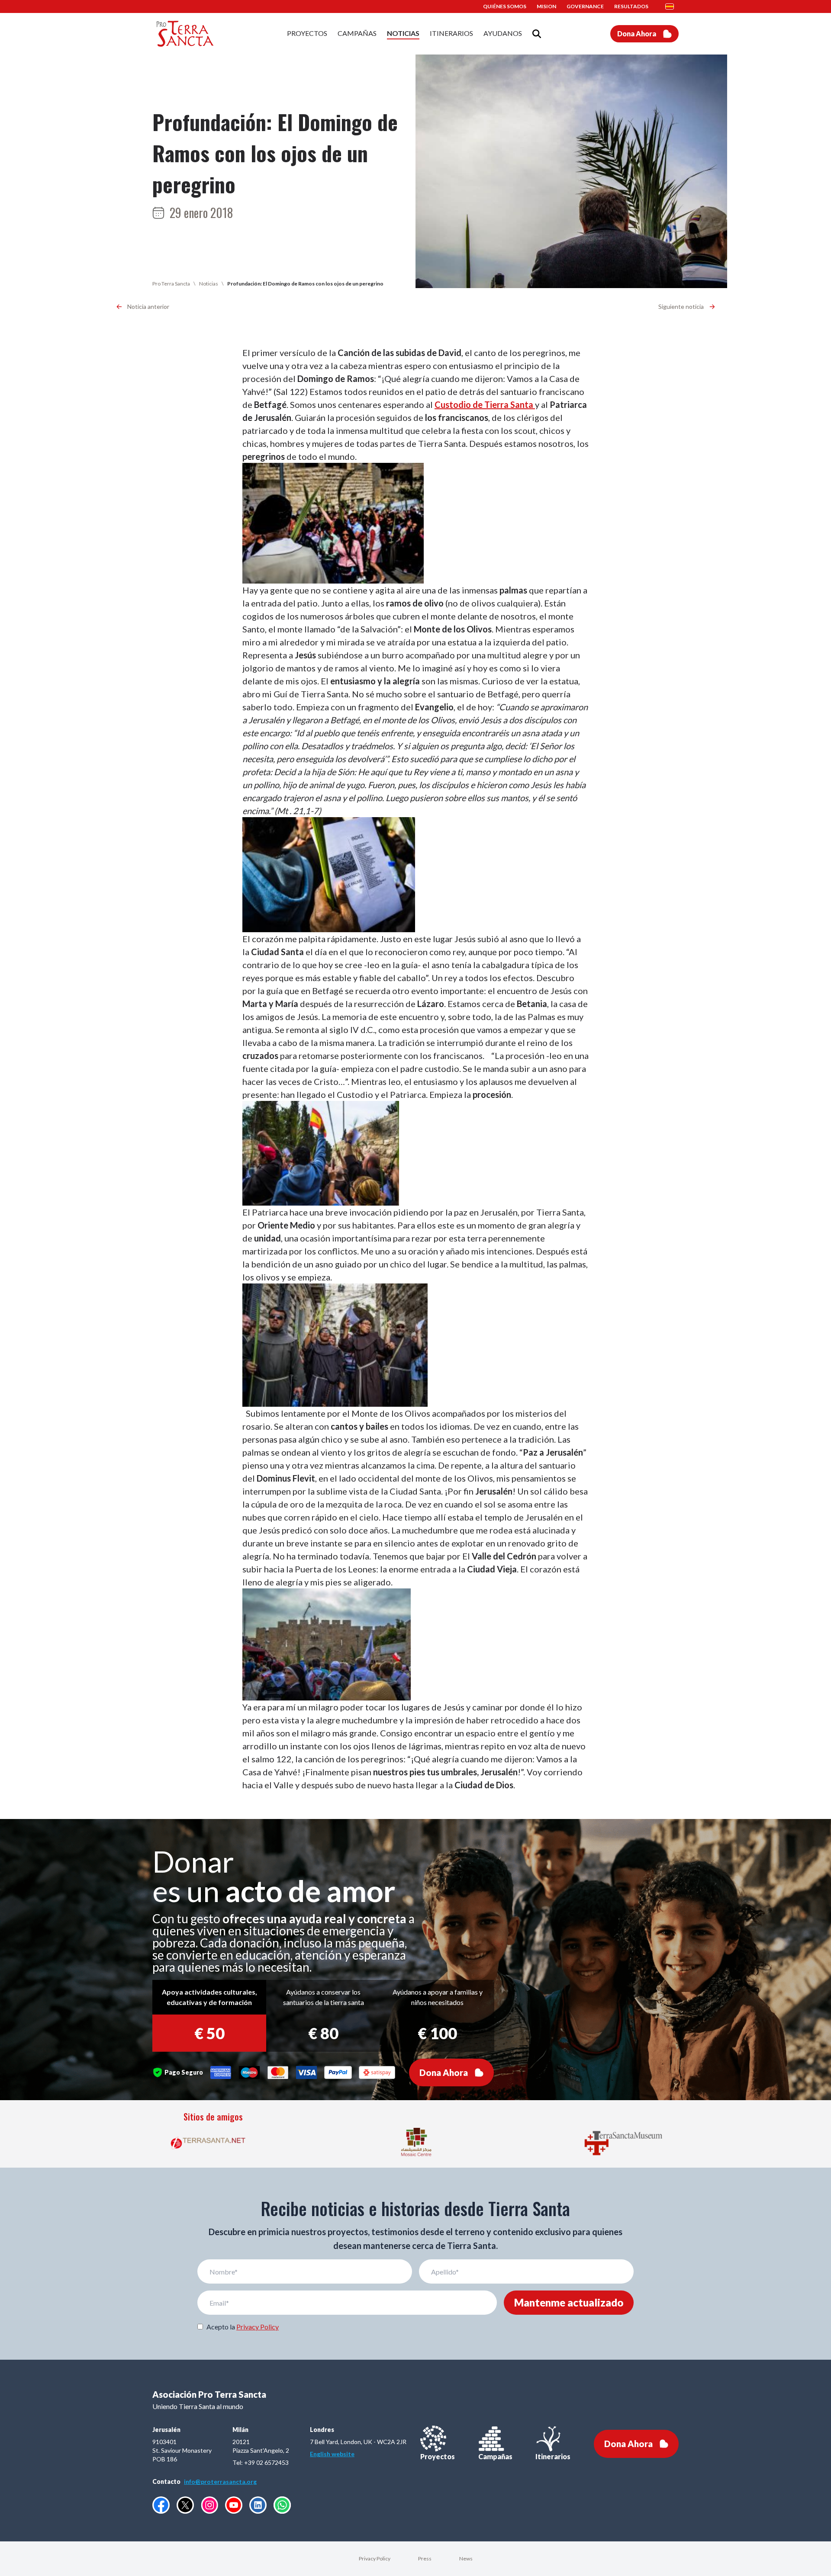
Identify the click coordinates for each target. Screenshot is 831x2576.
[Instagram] (209, 2505)
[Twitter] (185, 2505)
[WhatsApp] (282, 2505)
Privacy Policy (258, 2327)
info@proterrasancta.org (220, 2481)
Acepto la (243, 2327)
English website (332, 2454)
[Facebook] (161, 2505)
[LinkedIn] (258, 2505)
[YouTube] (234, 2505)
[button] (672, 6)
